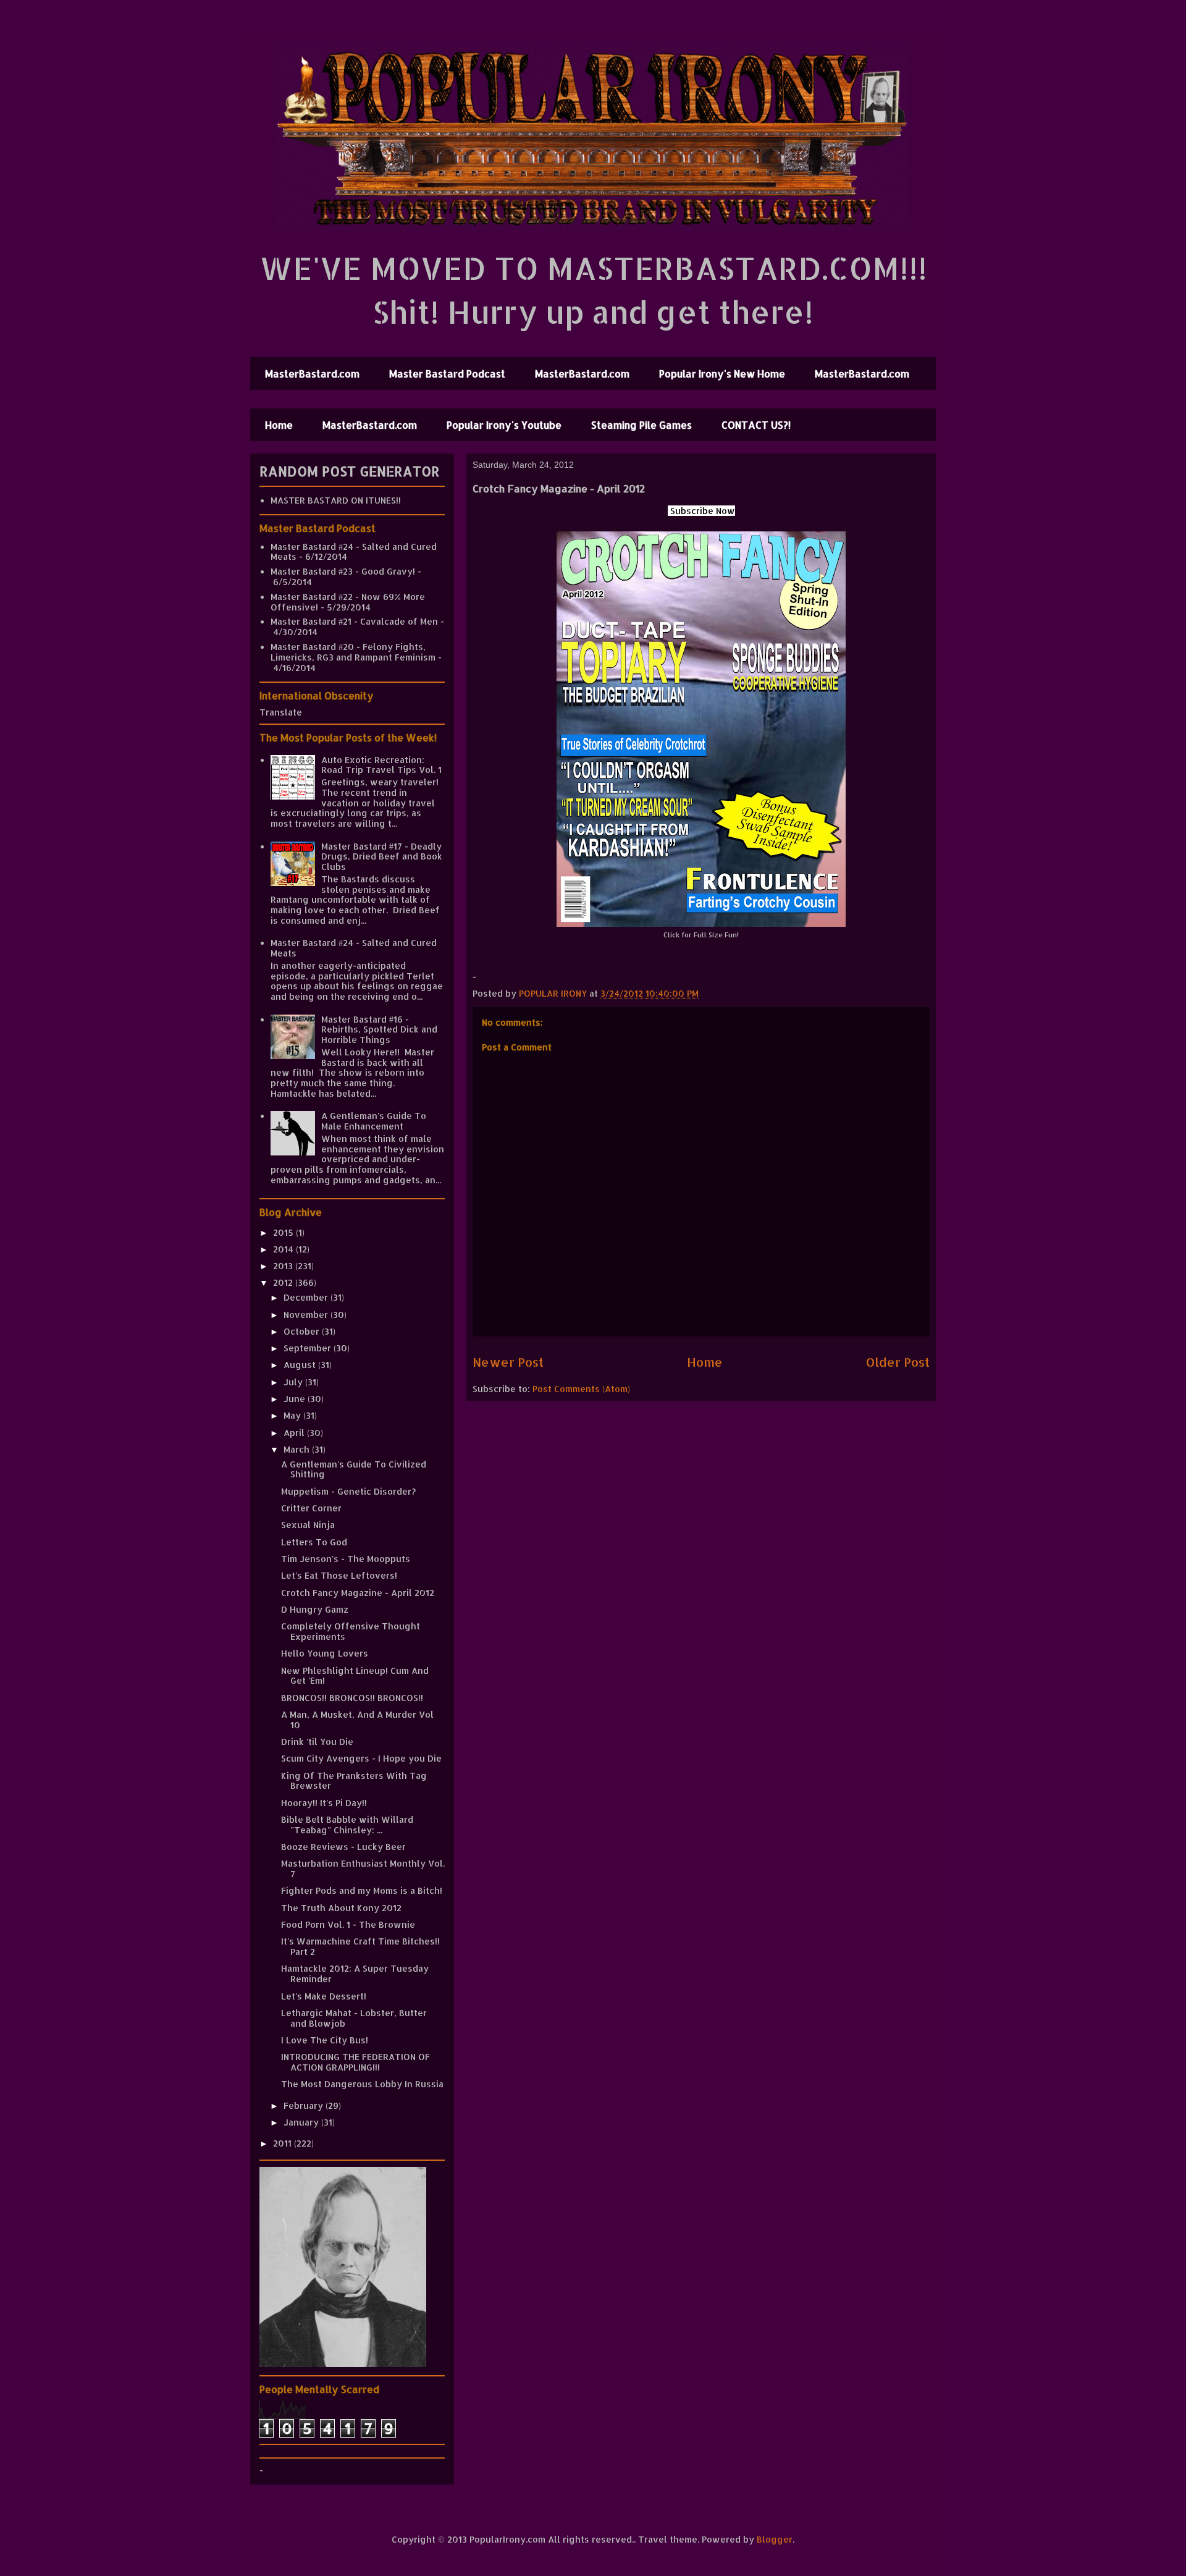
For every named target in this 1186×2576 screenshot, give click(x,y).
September (309, 1348)
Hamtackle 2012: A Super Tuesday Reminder (355, 1974)
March (298, 1449)
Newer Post (508, 1362)
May (293, 1415)
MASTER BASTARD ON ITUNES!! (336, 500)
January (302, 2122)
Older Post (898, 1362)
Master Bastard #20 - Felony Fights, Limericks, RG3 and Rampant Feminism (353, 652)
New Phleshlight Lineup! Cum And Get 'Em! (355, 1676)
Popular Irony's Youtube (504, 425)
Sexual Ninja (308, 1525)
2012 (284, 1282)
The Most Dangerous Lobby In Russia (362, 2084)
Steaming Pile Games (641, 425)
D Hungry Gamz (315, 1609)
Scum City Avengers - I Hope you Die (361, 1758)
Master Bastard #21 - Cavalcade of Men (354, 621)
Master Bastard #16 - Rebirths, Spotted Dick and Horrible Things (379, 1030)
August (301, 1365)
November (307, 1315)
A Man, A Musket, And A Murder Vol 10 (357, 1720)
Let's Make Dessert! (324, 1996)
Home (279, 425)
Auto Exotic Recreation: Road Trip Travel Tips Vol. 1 (381, 765)
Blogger (775, 2539)
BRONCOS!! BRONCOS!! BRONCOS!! (352, 1698)
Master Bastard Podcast (447, 374)
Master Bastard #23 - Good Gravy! (343, 571)
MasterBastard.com (312, 374)
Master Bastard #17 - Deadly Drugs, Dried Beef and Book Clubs (382, 857)
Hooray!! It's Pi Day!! (324, 1803)
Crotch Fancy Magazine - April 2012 (358, 1593)
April (295, 1433)
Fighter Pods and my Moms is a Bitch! (362, 1890)
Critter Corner (311, 1508)
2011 (284, 2143)
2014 (284, 1249)
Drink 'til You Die (317, 1742)
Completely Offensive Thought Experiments (351, 1631)
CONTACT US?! (756, 425)
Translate (281, 712)
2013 (284, 1266)
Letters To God (314, 1542)
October (303, 1331)
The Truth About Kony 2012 (341, 1908)
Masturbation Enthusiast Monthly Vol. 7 (363, 1869)
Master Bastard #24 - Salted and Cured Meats (354, 552)
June (296, 1399)
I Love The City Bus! (325, 2040)
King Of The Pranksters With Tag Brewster (354, 1781)
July (294, 1382)
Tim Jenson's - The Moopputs (346, 1559)
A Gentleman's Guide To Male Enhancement (374, 1121)
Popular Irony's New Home (722, 374)
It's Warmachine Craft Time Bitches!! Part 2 (360, 1946)
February (305, 2105)
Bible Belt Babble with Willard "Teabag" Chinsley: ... (347, 1825)
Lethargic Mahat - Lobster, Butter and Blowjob (354, 2018)
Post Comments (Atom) (581, 1389)
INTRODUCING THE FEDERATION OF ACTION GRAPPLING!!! (355, 2062)
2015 (284, 1232)
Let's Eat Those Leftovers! (339, 1575)
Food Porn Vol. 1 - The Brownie (348, 1924)
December (307, 1297)
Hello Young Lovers (325, 1653)
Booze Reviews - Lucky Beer (343, 1847)
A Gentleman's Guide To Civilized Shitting (354, 1469)
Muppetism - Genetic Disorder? (348, 1491)
